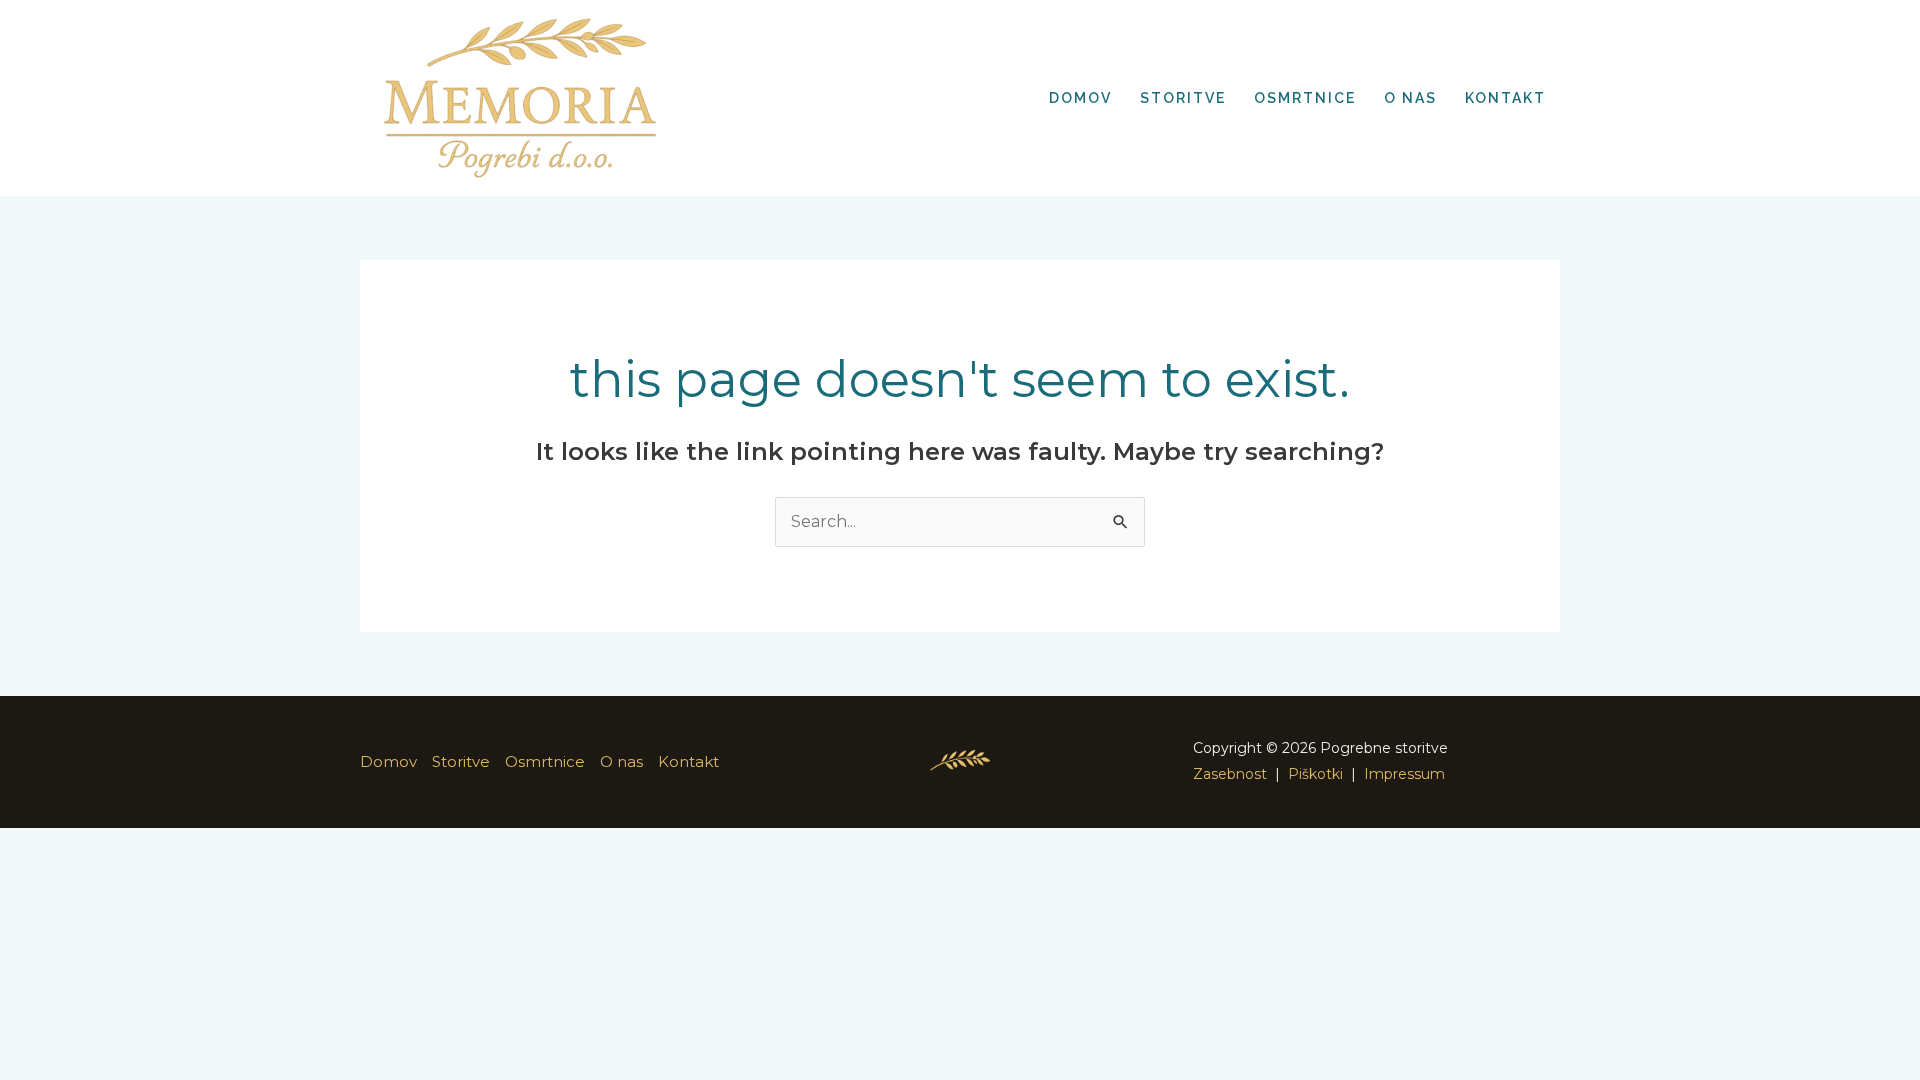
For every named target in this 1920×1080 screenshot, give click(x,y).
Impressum (1404, 774)
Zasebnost (1230, 774)
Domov (388, 761)
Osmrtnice (545, 761)
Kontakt (688, 761)
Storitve (461, 761)
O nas (621, 761)
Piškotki (1315, 774)
